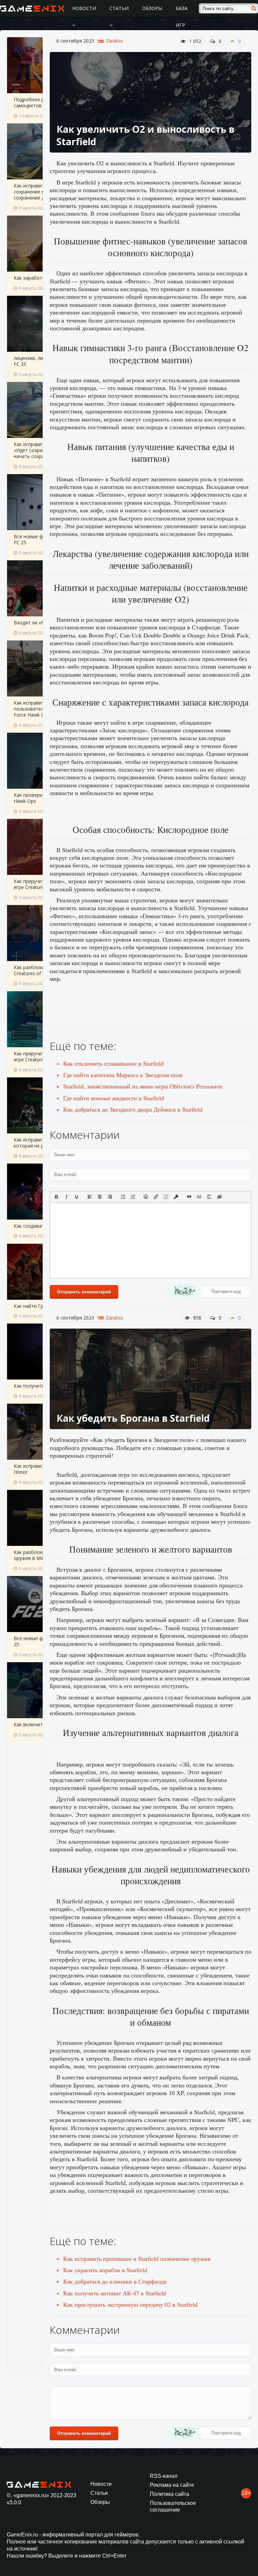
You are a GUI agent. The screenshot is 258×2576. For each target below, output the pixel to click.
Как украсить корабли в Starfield (105, 2270)
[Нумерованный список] (133, 1197)
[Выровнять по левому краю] (90, 1197)
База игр (182, 17)
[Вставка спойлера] (209, 1197)
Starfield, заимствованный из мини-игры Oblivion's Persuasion (143, 1086)
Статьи (119, 8)
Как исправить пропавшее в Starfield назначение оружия (137, 2258)
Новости (84, 8)
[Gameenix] (33, 8)
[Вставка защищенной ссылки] (176, 1197)
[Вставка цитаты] (189, 1197)
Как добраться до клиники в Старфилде (115, 2281)
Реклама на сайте (172, 2485)
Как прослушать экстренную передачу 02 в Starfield (130, 2304)
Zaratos (114, 41)
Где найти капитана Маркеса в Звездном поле (123, 1075)
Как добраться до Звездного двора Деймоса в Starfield (133, 1109)
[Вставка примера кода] (199, 1197)
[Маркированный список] (123, 1197)
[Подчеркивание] (77, 1197)
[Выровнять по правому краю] (110, 1197)
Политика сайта (169, 2494)
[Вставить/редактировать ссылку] (156, 1197)
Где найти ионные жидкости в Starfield (114, 1098)
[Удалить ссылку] (166, 1197)
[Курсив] (67, 1197)
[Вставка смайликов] (146, 1197)
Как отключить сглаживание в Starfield (113, 1063)
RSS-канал (164, 2476)
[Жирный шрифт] (56, 1197)
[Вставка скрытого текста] (219, 1197)
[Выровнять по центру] (100, 1197)
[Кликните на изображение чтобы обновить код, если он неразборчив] (184, 1292)
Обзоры (152, 8)
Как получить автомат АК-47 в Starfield (115, 2293)
